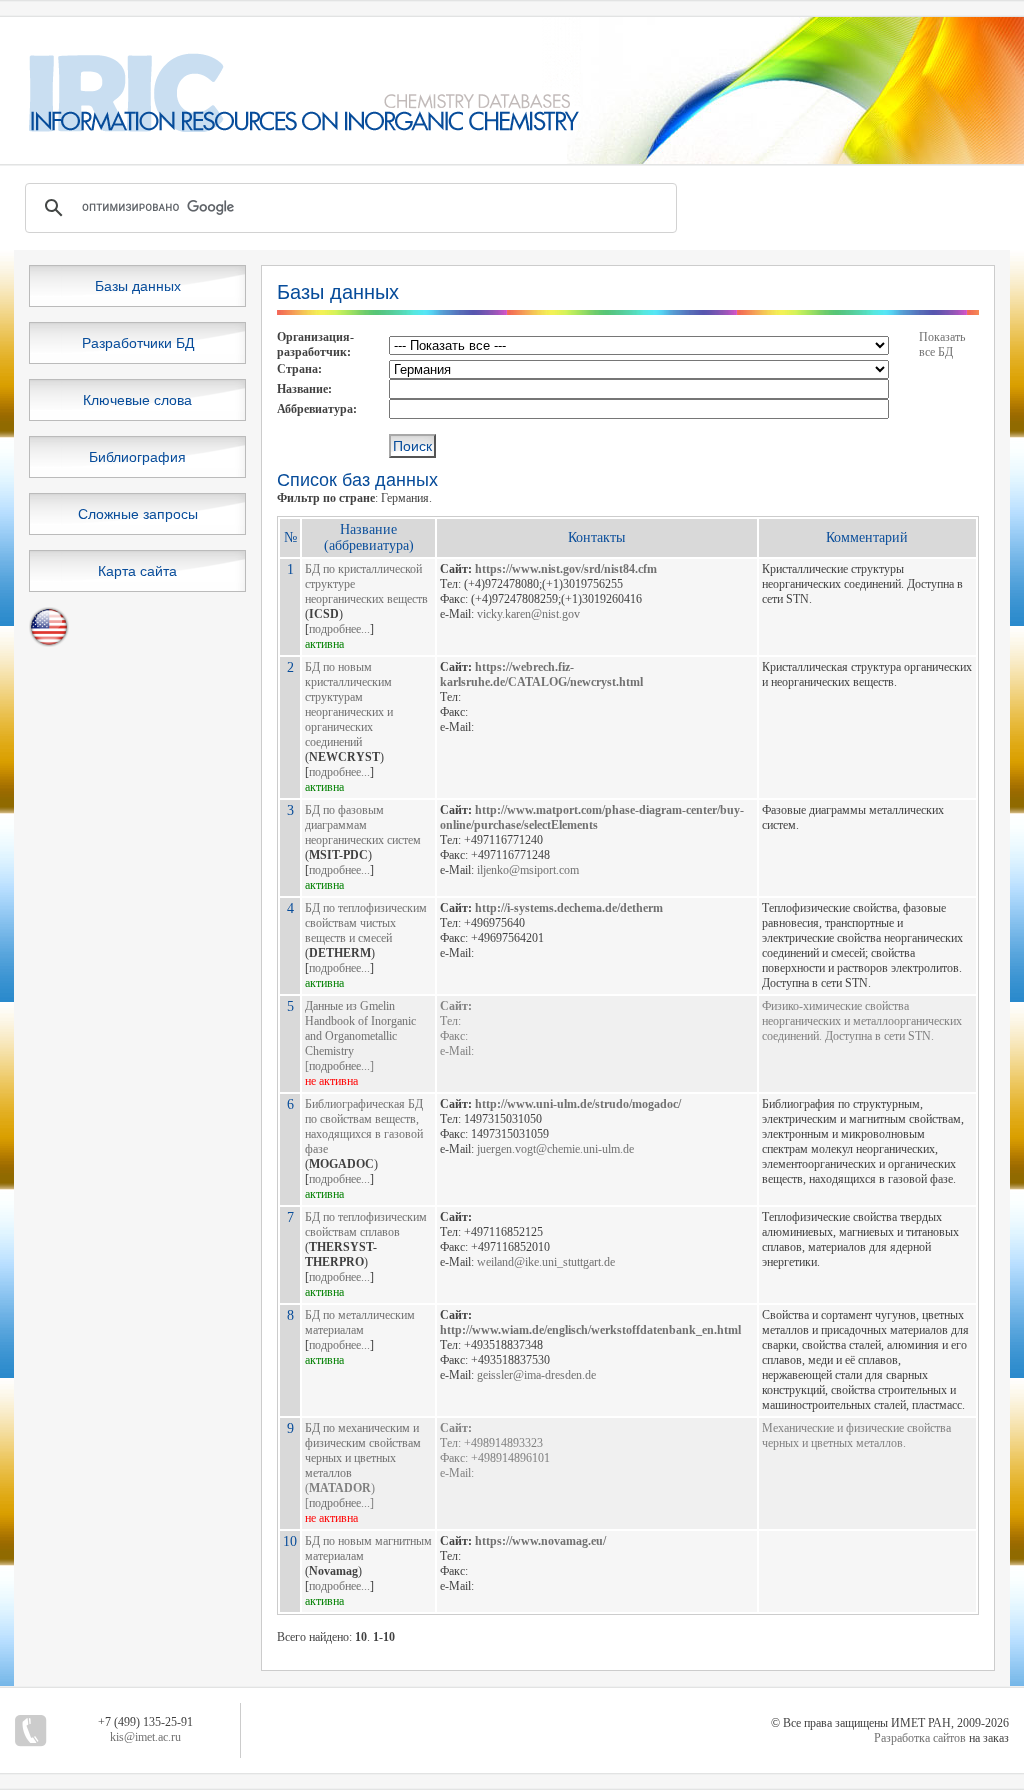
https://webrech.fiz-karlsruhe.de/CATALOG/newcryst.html (541, 674)
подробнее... (339, 629)
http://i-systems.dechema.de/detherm (569, 908)
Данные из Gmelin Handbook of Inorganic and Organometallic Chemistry (360, 1028)
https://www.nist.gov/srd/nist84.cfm (566, 569)
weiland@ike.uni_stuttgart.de (546, 1262)
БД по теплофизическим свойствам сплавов (366, 1224)
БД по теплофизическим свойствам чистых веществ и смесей (366, 923)
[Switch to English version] (49, 643)
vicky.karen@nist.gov (528, 614)
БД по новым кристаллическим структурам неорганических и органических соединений (349, 704)
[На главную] (290, 128)
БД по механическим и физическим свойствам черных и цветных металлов (363, 1450)
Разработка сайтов (920, 1738)
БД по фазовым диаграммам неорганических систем (363, 825)
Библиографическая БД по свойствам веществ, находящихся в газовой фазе (364, 1126)
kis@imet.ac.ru (145, 1737)
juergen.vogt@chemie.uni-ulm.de (555, 1149)
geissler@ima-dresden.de (536, 1375)
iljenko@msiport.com (528, 870)
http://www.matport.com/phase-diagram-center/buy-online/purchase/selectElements (592, 817)
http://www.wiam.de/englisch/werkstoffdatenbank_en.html (590, 1330)
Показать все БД (942, 344)
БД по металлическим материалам (360, 1322)
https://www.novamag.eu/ (540, 1541)
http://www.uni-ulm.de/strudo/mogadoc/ (578, 1104)
